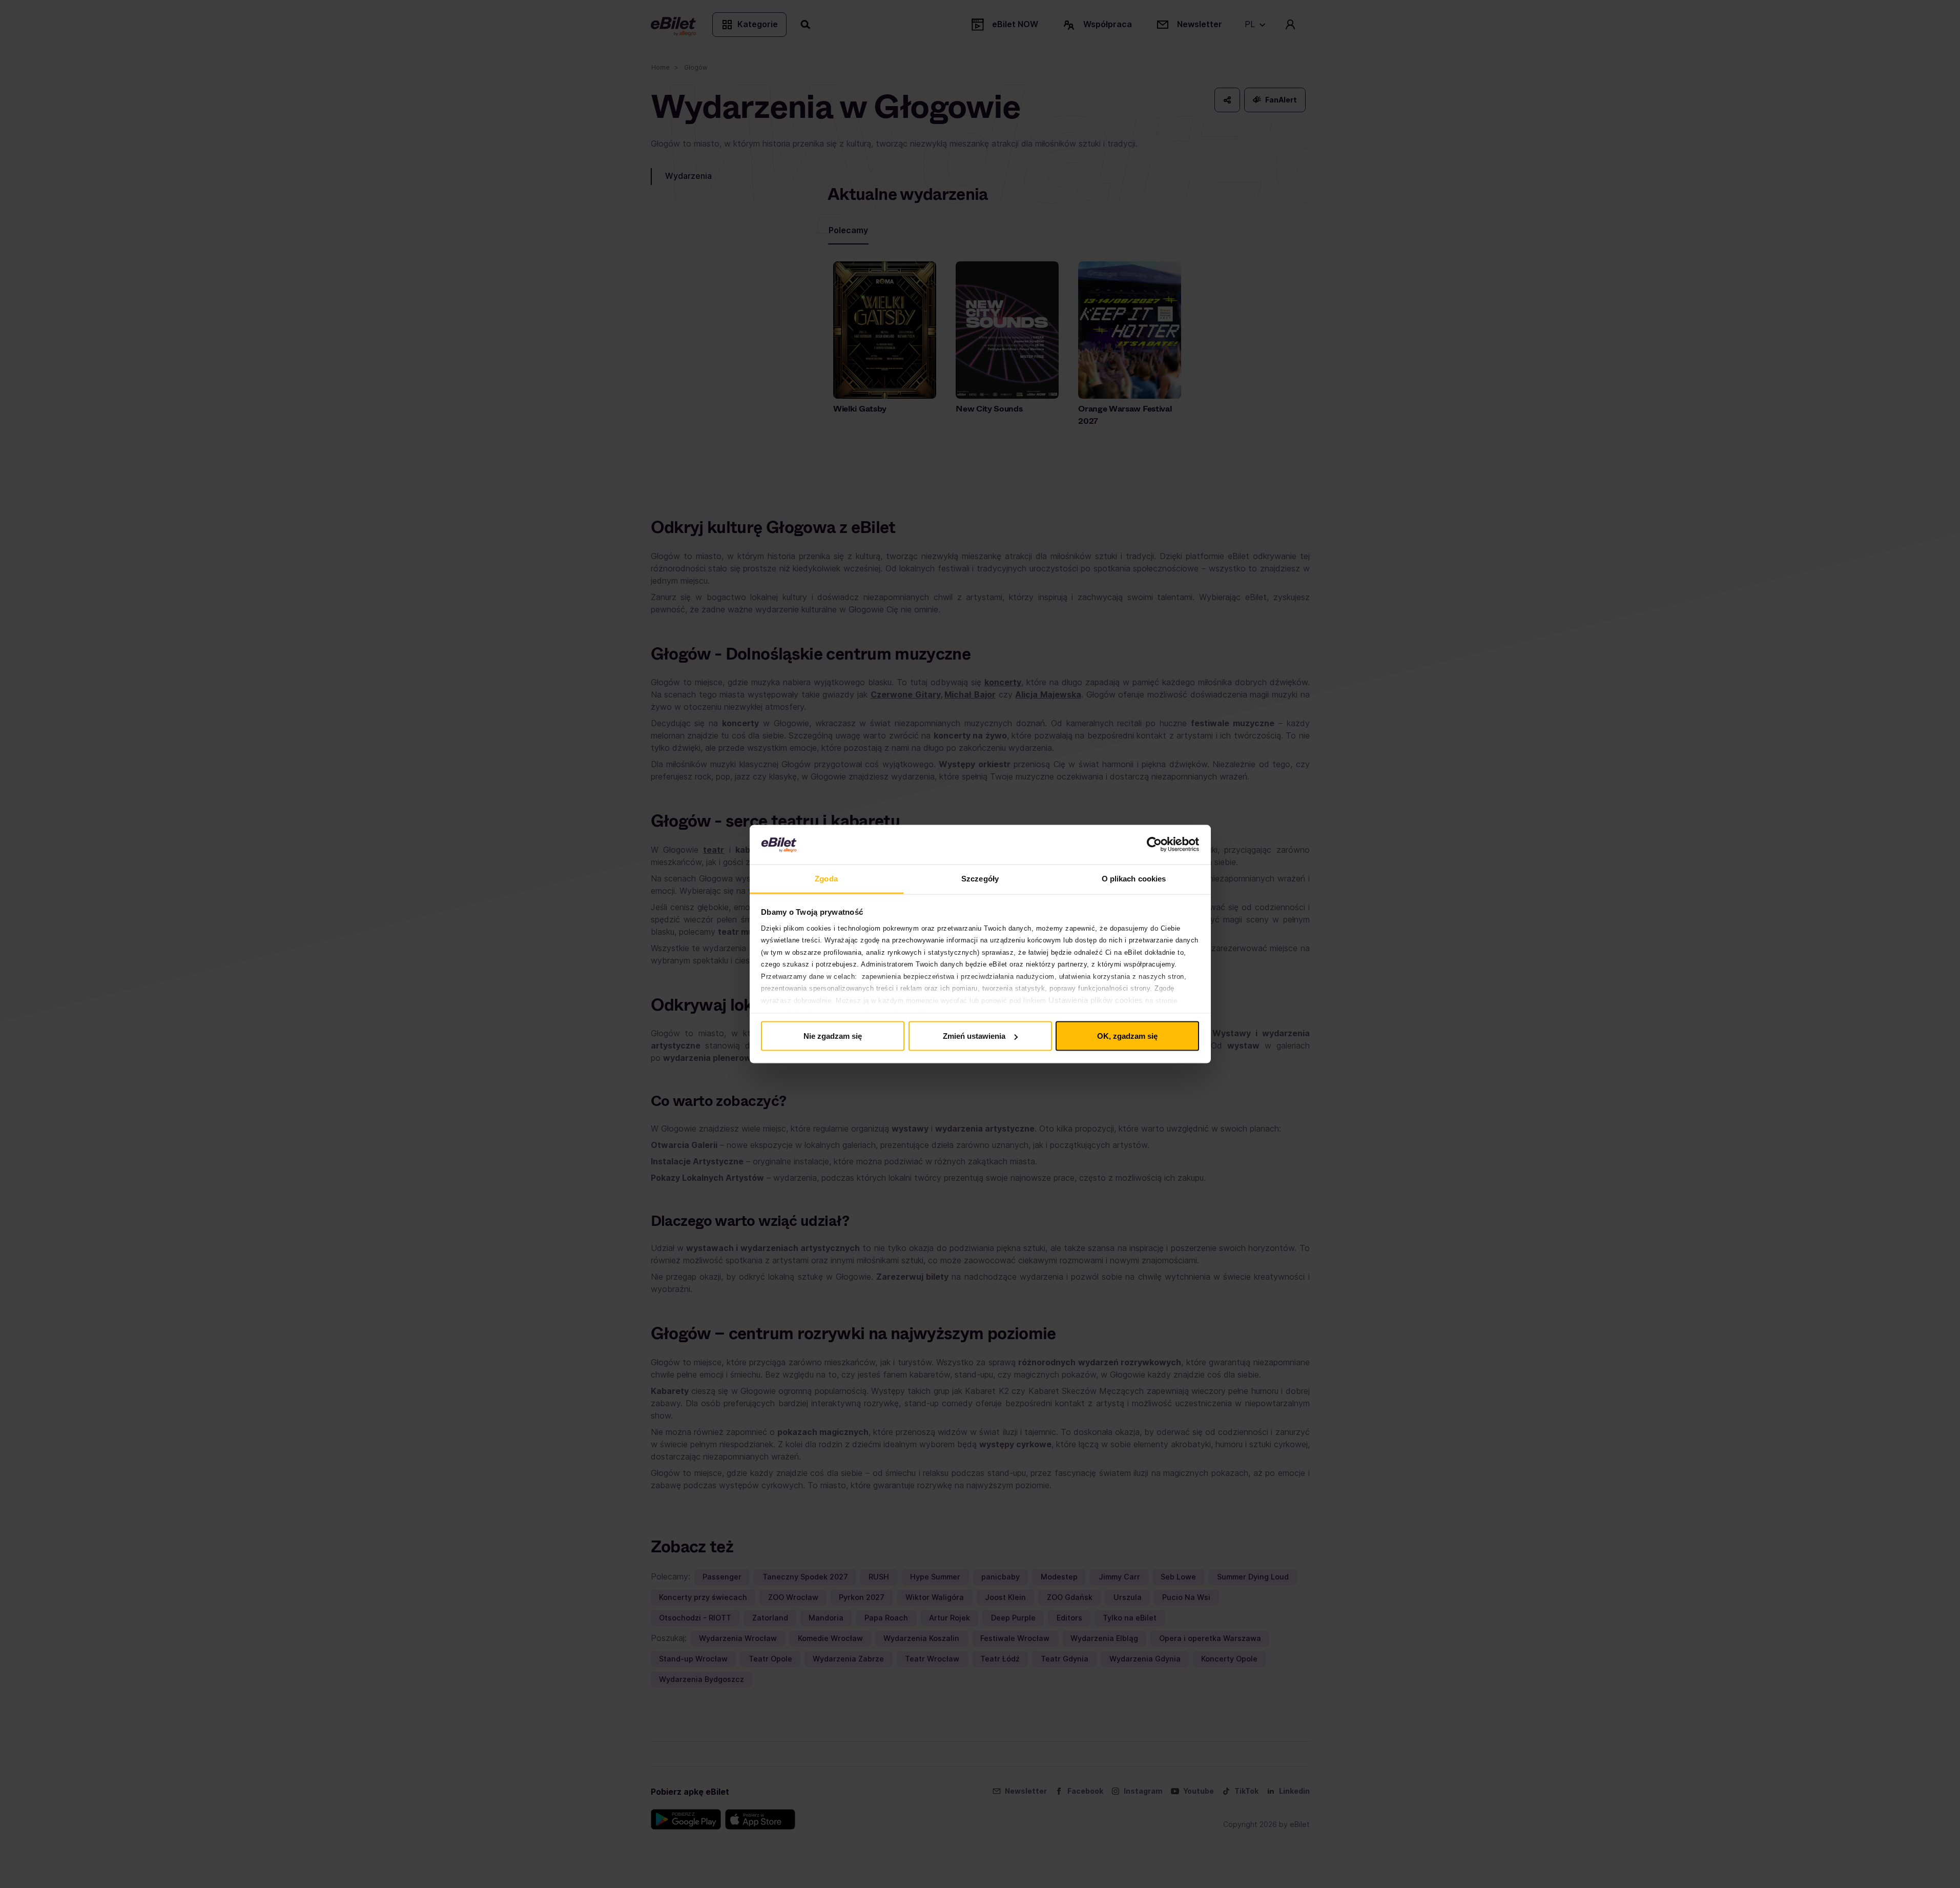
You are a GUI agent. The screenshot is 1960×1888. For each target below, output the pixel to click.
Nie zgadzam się (833, 1036)
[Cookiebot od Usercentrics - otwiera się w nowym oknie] (1154, 845)
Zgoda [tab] (826, 878)
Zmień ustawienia (974, 1036)
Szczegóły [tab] (980, 878)
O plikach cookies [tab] (1134, 878)
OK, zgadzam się (1127, 1036)
